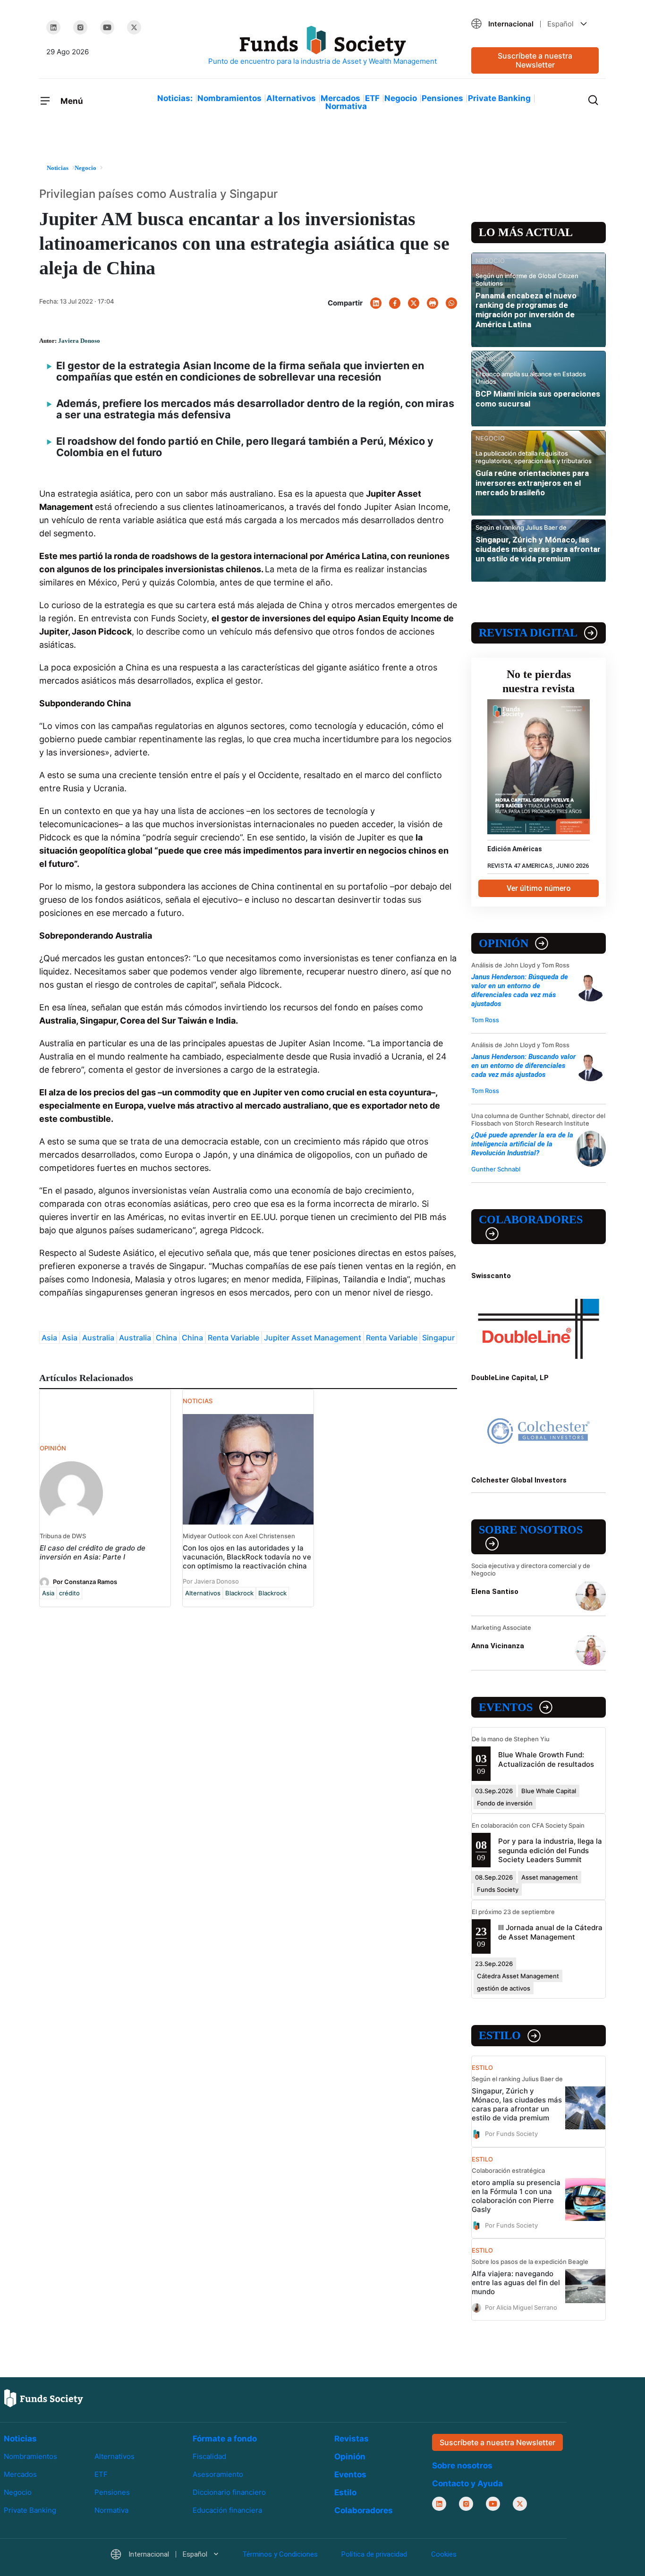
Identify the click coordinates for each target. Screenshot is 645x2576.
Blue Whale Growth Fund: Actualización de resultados (546, 1759)
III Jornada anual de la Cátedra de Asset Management (550, 1932)
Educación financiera (227, 2510)
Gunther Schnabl (496, 1169)
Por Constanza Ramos (85, 1582)
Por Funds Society (511, 2134)
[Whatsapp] (451, 303)
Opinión (504, 943)
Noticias (20, 2439)
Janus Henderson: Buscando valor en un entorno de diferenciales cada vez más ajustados (523, 1066)
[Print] (433, 303)
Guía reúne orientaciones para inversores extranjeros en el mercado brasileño (532, 483)
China (166, 1338)
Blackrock (239, 1593)
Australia (98, 1338)
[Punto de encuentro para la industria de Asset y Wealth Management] (322, 46)
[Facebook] (395, 303)
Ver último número (539, 888)
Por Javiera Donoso (211, 1581)
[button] (535, 24)
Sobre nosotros (531, 1530)
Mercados (340, 98)
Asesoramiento (218, 2474)
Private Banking (499, 98)
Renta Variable (233, 1338)
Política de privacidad (374, 2554)
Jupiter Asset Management (313, 1338)
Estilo (500, 2035)
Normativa (346, 106)
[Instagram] (80, 27)
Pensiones (442, 98)
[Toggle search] (593, 99)
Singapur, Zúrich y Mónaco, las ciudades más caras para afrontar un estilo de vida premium (538, 549)
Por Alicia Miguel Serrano (521, 2307)
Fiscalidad (209, 2456)
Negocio (401, 98)
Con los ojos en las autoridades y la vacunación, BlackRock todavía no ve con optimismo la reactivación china (247, 1557)
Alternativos (291, 98)
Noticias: (175, 98)
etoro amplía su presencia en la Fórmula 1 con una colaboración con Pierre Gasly (516, 2196)
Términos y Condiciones (280, 2554)
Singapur (438, 1338)
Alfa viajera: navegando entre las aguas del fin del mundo (516, 2283)
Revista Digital (528, 633)
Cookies (444, 2554)
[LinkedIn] (53, 27)
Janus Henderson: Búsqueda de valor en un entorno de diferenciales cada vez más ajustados (520, 990)
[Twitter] (134, 27)
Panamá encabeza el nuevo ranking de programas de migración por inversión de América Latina (526, 310)
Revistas (352, 2439)
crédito (69, 1593)
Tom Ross (485, 1020)
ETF (372, 98)
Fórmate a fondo (225, 2439)
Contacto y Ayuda (467, 2483)
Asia (49, 1338)
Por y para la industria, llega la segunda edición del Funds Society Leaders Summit (550, 1850)
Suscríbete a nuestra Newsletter (535, 60)
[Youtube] (107, 27)
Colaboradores (531, 1220)
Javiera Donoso (79, 341)
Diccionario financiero (229, 2492)
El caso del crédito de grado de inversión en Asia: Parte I (93, 1552)
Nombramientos (229, 98)
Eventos (506, 1707)
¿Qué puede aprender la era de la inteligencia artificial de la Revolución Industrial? (522, 1144)
